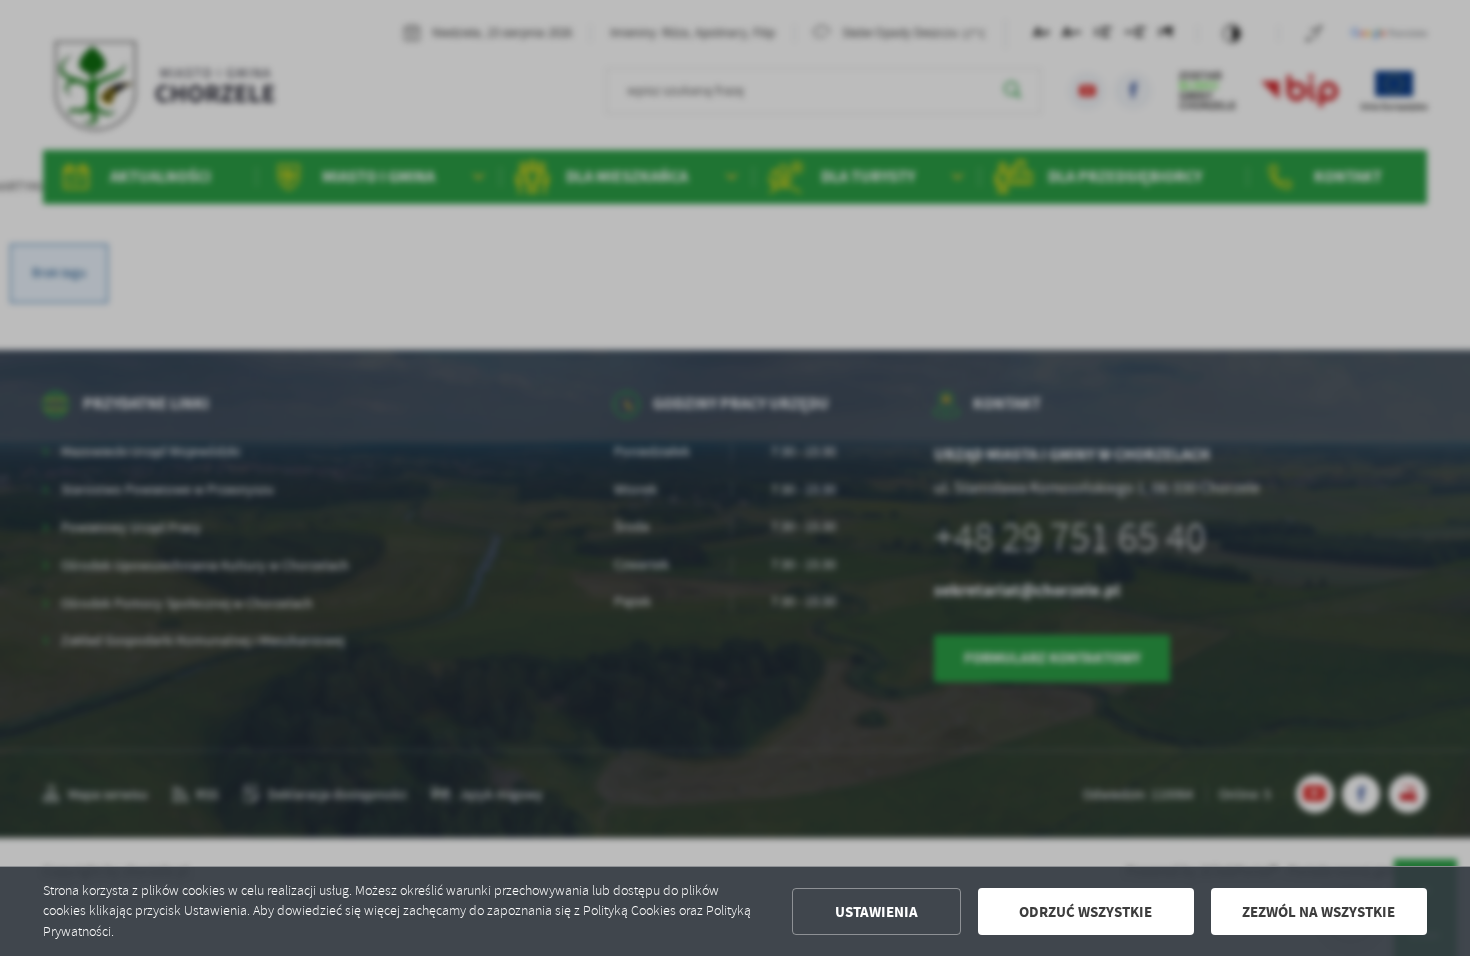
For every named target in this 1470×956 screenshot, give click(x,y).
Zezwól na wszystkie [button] (1318, 912)
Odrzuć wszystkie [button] (1085, 912)
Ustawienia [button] (876, 912)
